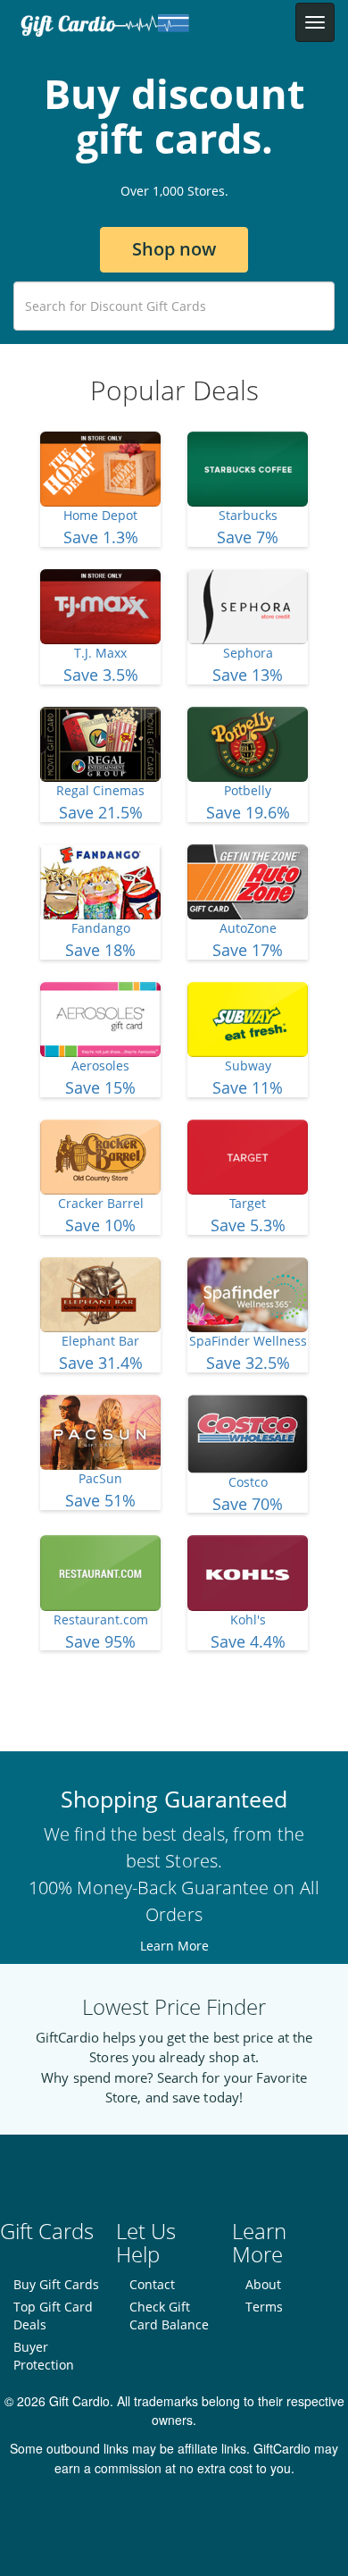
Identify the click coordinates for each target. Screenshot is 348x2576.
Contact (152, 2284)
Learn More (174, 1946)
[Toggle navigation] (315, 22)
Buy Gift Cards (56, 2284)
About (263, 2284)
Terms (264, 2307)
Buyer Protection (44, 2356)
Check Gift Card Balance (169, 2316)
